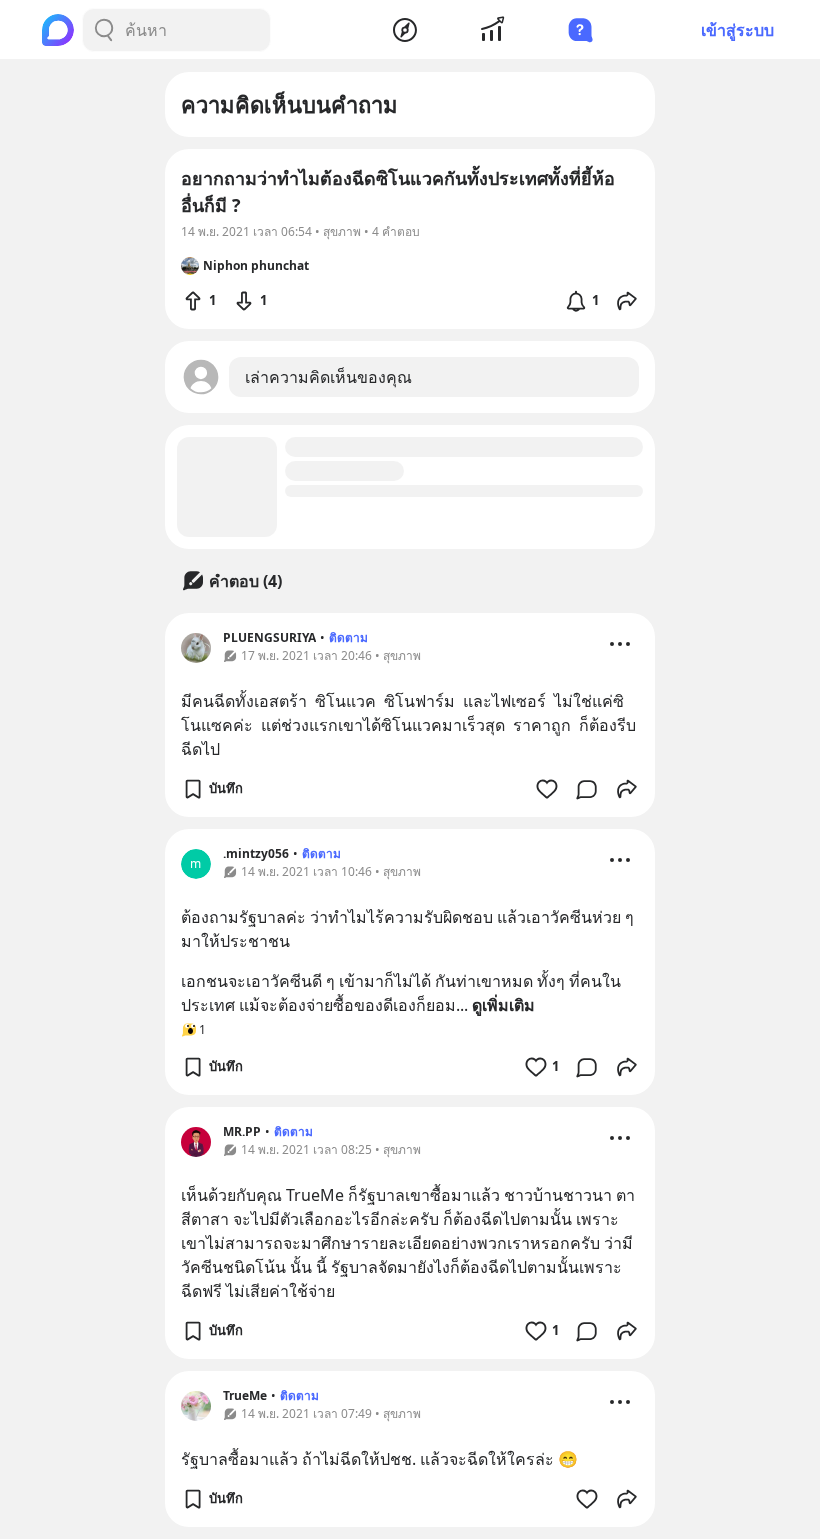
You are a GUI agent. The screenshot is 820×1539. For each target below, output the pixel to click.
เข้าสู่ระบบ (737, 30)
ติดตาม (348, 637)
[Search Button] (104, 30)
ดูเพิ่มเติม (503, 1005)
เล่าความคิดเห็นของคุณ (328, 377)
